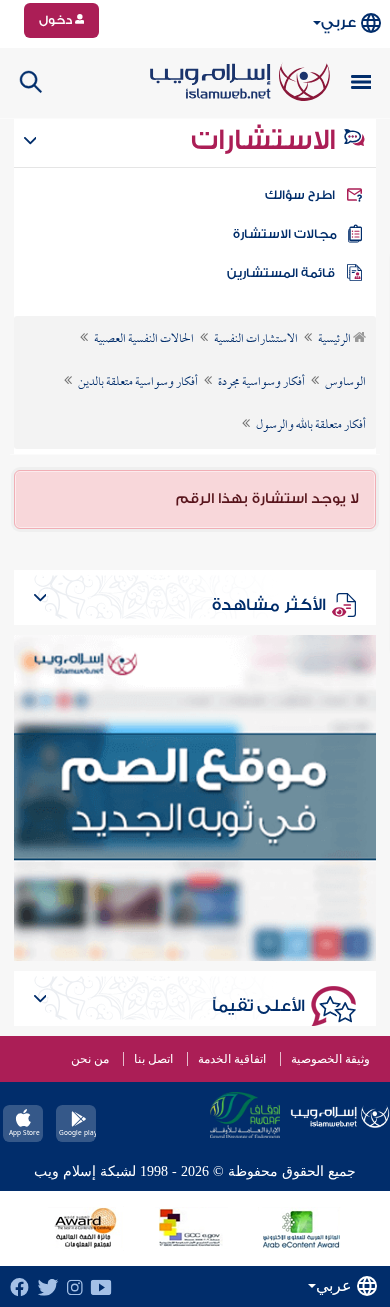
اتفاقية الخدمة (232, 1059)
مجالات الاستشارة (285, 234)
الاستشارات (266, 140)
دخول (57, 20)
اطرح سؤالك (300, 195)
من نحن (90, 1059)
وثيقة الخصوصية (330, 1059)
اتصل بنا (153, 1059)
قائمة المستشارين (281, 273)
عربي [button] (338, 22)
